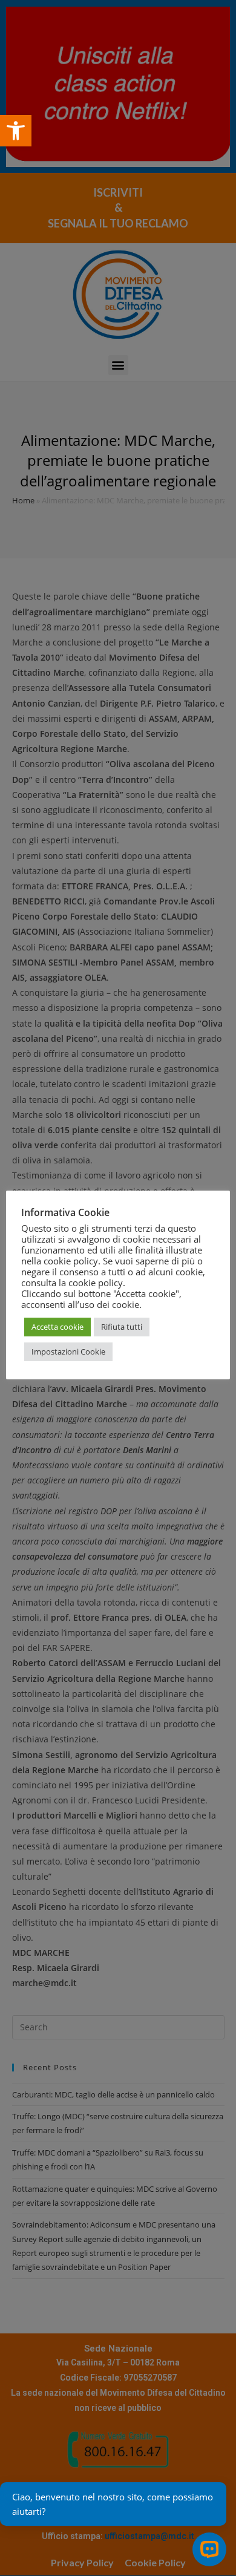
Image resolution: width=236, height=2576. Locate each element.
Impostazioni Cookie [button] (68, 1352)
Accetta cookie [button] (57, 1327)
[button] (16, 131)
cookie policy (96, 1283)
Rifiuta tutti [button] (122, 1327)
